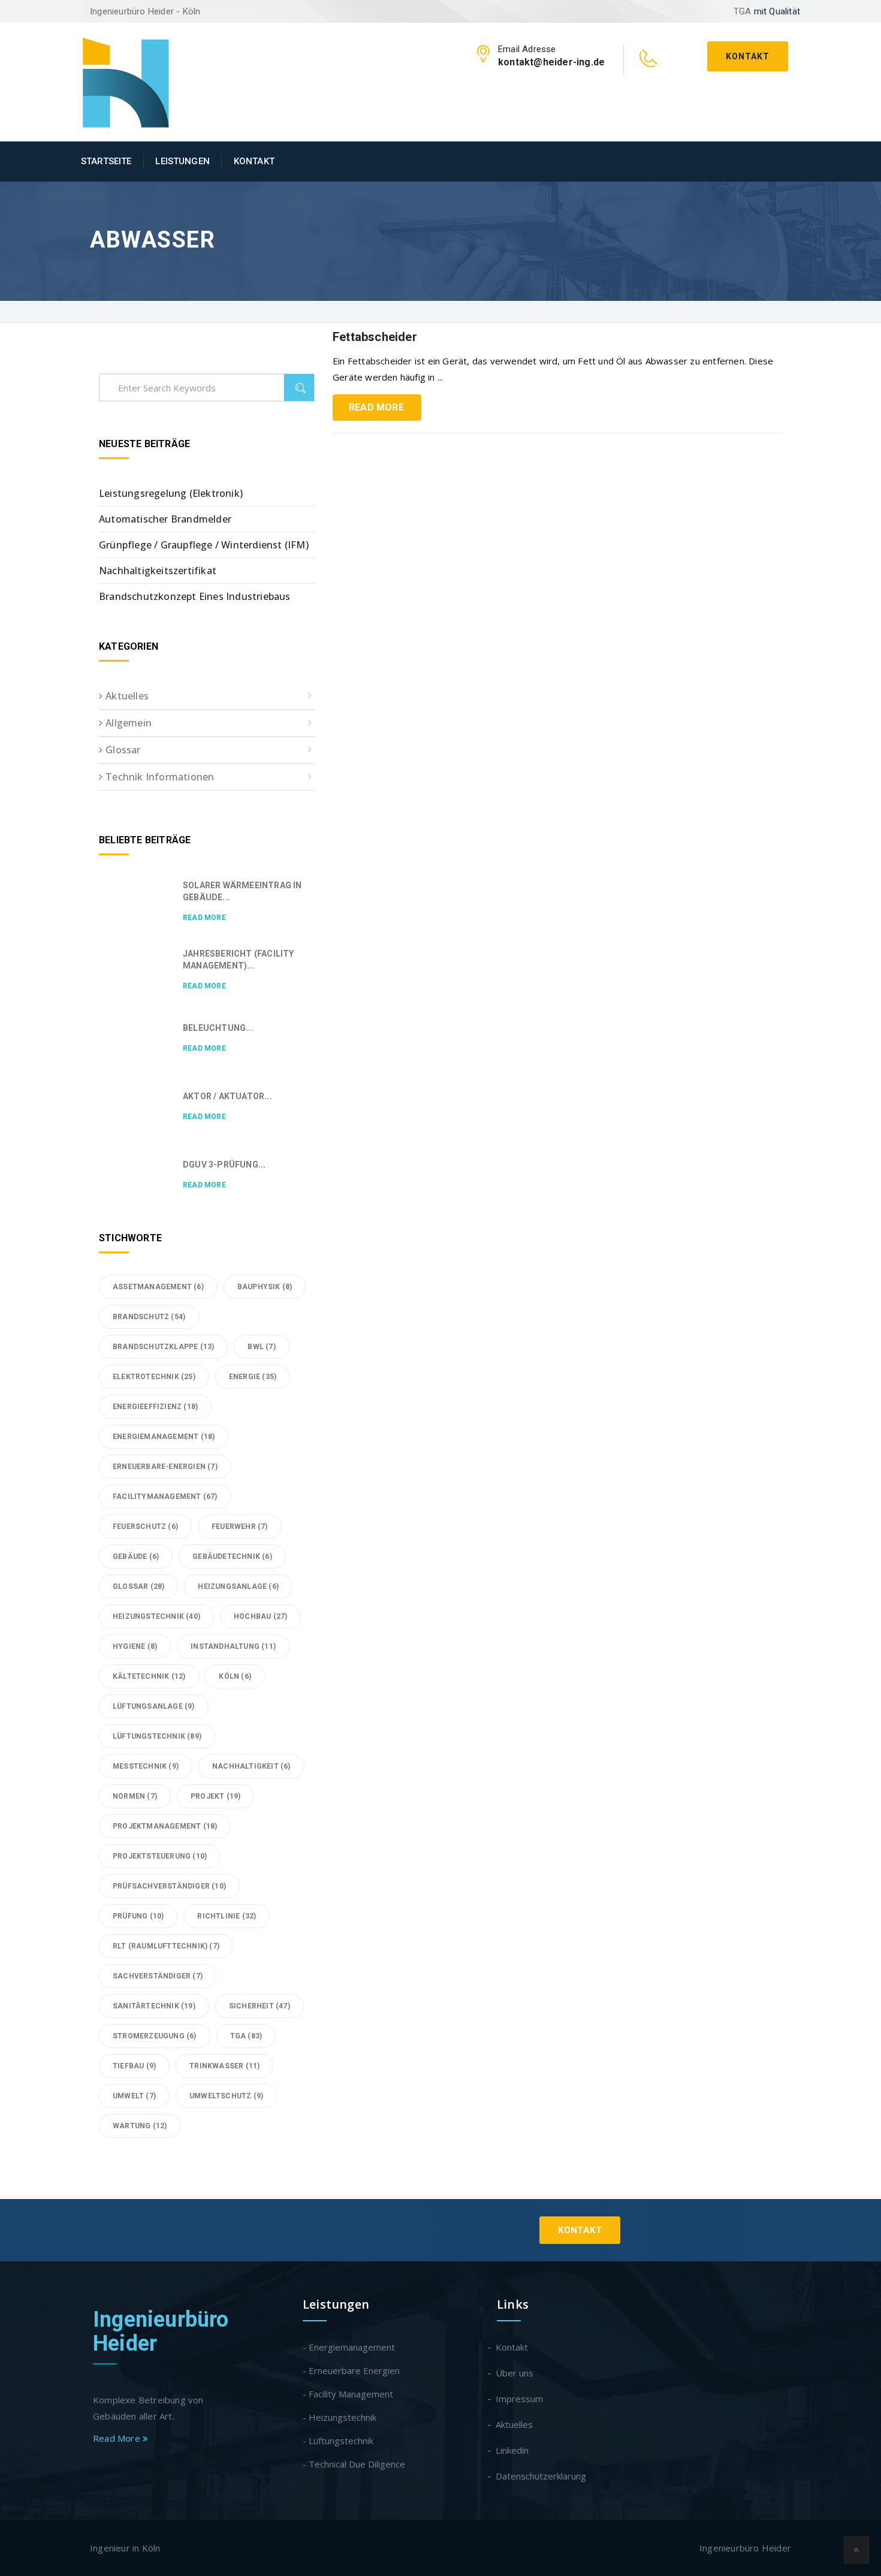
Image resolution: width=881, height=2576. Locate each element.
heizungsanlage (238, 1586)
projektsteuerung (160, 1856)
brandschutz (149, 1317)
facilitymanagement (165, 1497)
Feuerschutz (145, 1527)
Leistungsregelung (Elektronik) (171, 493)
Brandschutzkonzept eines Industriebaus (195, 596)
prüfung (138, 1916)
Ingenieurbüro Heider (161, 2331)
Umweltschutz (226, 2096)
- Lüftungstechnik (338, 2441)
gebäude (136, 1557)
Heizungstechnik (156, 1616)
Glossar (123, 750)
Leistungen (182, 161)
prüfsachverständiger (169, 1886)
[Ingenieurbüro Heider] (126, 81)
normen (135, 1796)
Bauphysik (265, 1287)
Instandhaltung (233, 1646)
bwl (261, 1347)
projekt (215, 1796)
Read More (376, 407)
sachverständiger (158, 1976)
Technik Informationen (160, 777)
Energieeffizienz (155, 1407)
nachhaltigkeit (251, 1766)
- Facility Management (348, 2394)
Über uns (515, 2373)
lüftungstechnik (157, 1736)
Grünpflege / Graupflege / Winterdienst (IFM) (204, 545)
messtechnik (146, 1766)
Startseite (106, 161)
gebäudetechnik (232, 1557)
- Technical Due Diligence (354, 2464)
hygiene (135, 1646)
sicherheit (260, 2006)
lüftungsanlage (154, 1706)
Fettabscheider (375, 337)
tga (246, 2036)
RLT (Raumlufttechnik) (166, 1946)
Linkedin (513, 2450)
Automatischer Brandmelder (165, 519)
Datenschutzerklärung (541, 2476)
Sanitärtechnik (154, 2006)
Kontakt (748, 56)
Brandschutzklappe (163, 1347)
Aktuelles (127, 696)
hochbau (260, 1616)
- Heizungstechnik (340, 2417)
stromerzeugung (155, 2036)
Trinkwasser (224, 2066)
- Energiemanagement (349, 2347)
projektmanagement (165, 1826)
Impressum (520, 2399)
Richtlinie (227, 1916)
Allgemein (129, 723)
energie (253, 1377)
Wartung (140, 2126)
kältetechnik (149, 1676)
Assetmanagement (158, 1287)
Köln (235, 1676)
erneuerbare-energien (165, 1467)
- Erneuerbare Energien (351, 2370)
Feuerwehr (240, 1527)
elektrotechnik (154, 1377)
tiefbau (134, 2066)
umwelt (134, 2096)
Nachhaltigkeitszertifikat (158, 571)
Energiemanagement (164, 1437)
